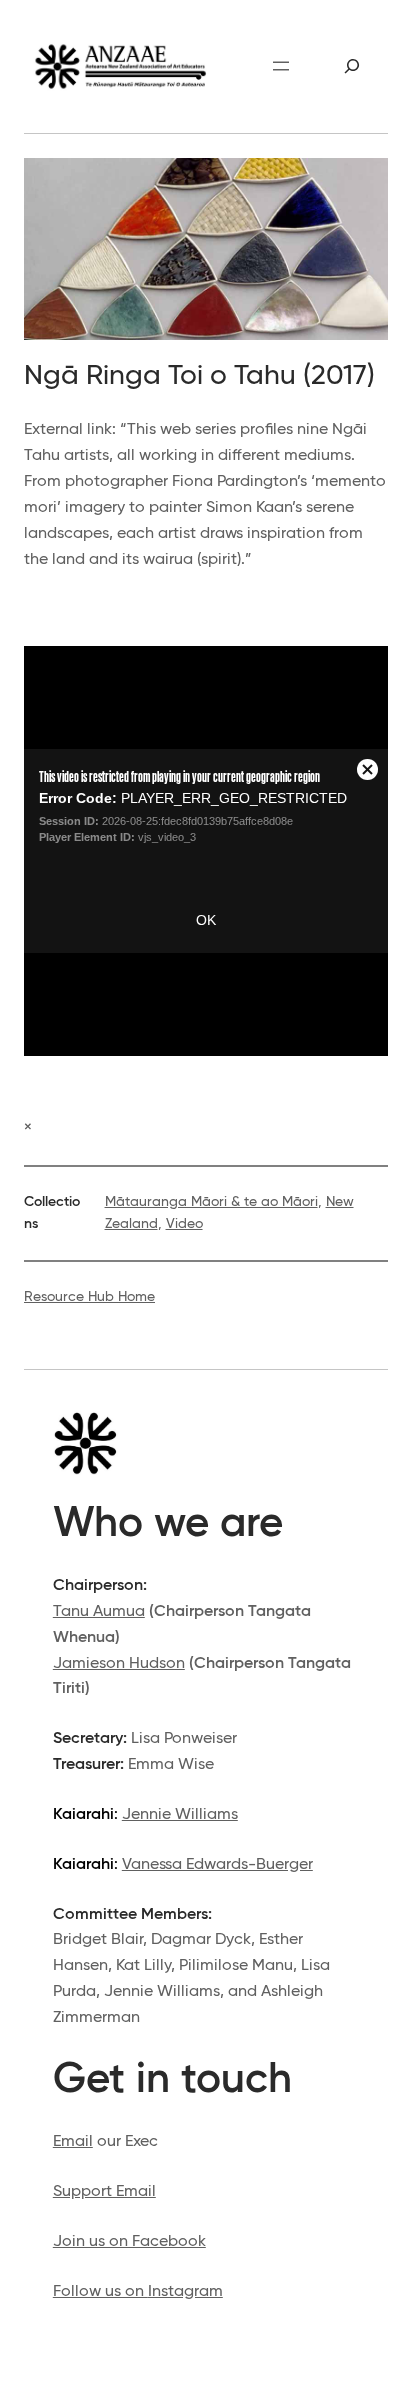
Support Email (104, 2191)
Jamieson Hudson (119, 1663)
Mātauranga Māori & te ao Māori (211, 1202)
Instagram (185, 2291)
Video (184, 1224)
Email (73, 2141)
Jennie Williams (180, 1814)
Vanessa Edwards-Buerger (217, 1864)
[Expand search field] (352, 66)
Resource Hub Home (89, 1297)
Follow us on (100, 2291)
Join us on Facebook (129, 2241)
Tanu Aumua (99, 1611)
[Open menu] (281, 66)
